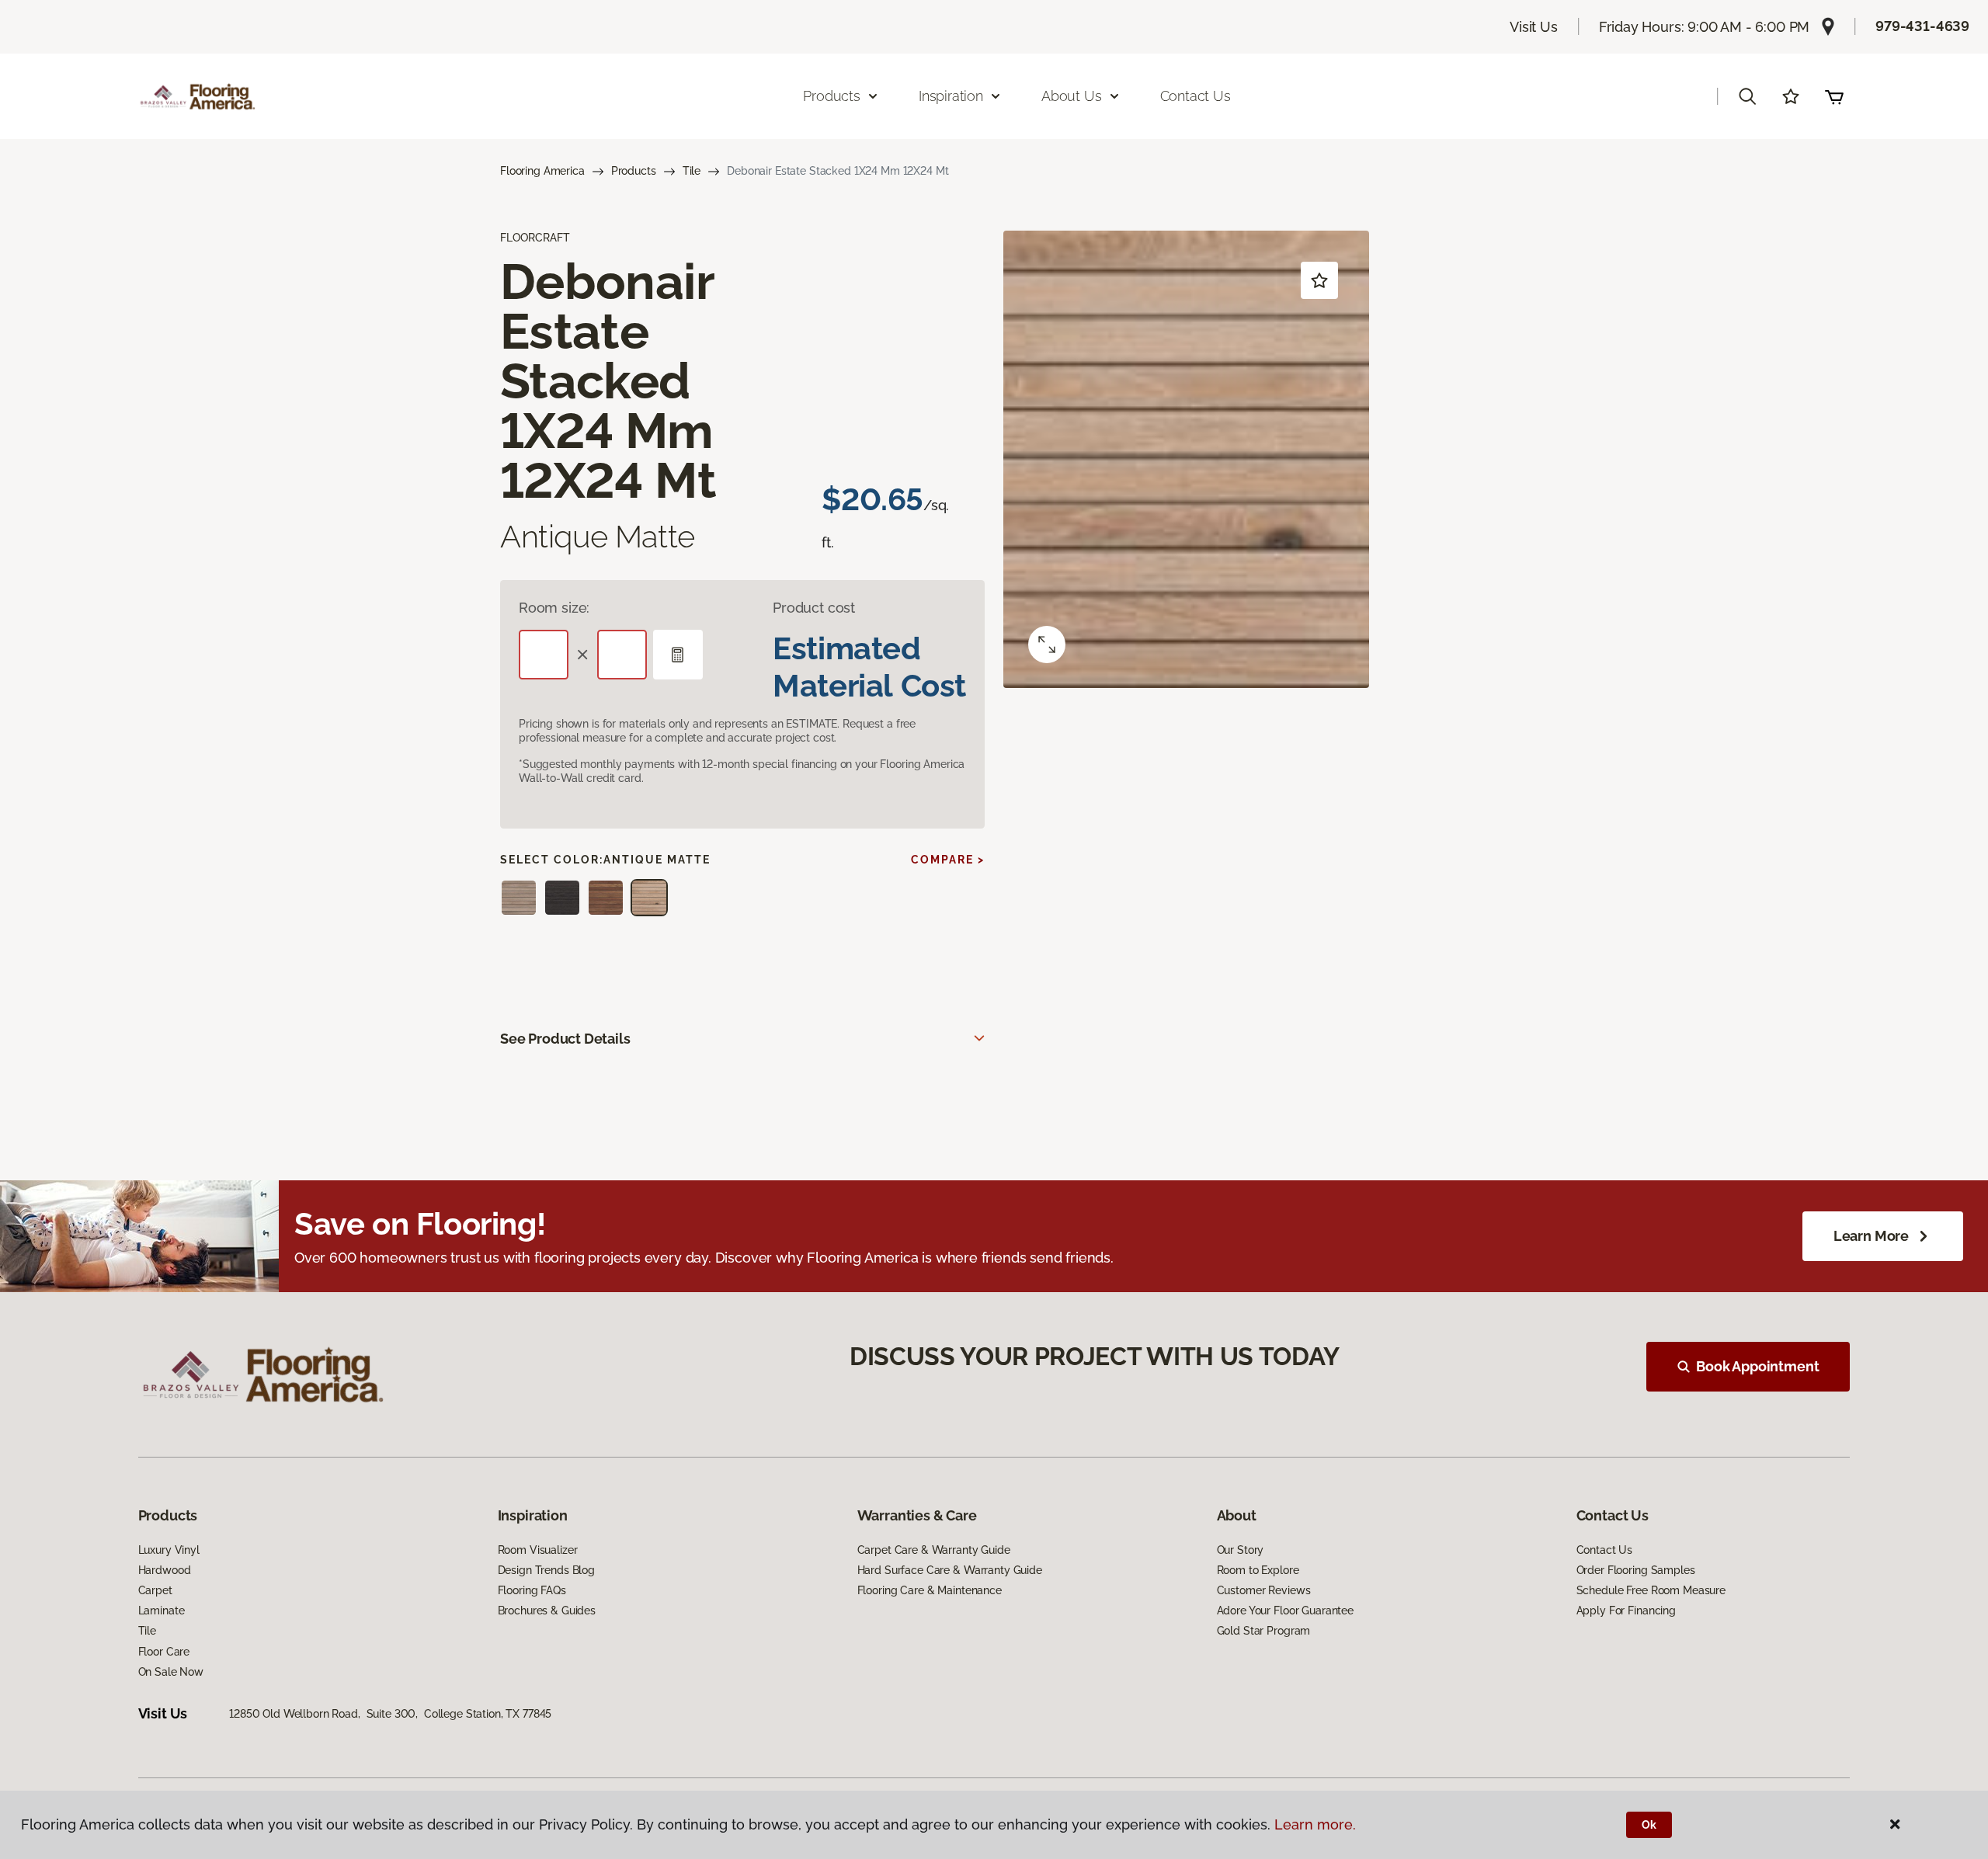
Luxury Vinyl (169, 1550)
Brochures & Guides (547, 1611)
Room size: (554, 608)
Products (634, 171)
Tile (692, 171)
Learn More (1871, 1236)
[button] (1747, 96)
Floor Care (164, 1652)
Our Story (1241, 1550)
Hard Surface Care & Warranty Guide (950, 1570)
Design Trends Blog (546, 1570)
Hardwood (165, 1570)
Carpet (155, 1590)
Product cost (814, 608)
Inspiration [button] (951, 96)
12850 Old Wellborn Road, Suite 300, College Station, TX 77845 (390, 1714)
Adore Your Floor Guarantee (1285, 1611)
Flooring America (542, 171)
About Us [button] (1072, 96)
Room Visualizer (538, 1550)
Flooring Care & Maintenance (930, 1590)
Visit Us (1534, 27)
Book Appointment (1757, 1366)
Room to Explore (1258, 1570)
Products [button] (832, 96)
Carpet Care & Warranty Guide (934, 1550)
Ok (1649, 1825)
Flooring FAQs (532, 1590)
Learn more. (1315, 1824)
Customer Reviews (1264, 1590)
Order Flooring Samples (1636, 1570)
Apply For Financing (1626, 1611)
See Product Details (565, 1039)
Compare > (948, 860)
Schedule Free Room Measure (1651, 1590)
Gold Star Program (1264, 1631)
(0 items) (1834, 96)
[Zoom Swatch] (1047, 645)
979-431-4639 (1922, 26)
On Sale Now (171, 1672)
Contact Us (1196, 96)
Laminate (162, 1611)
